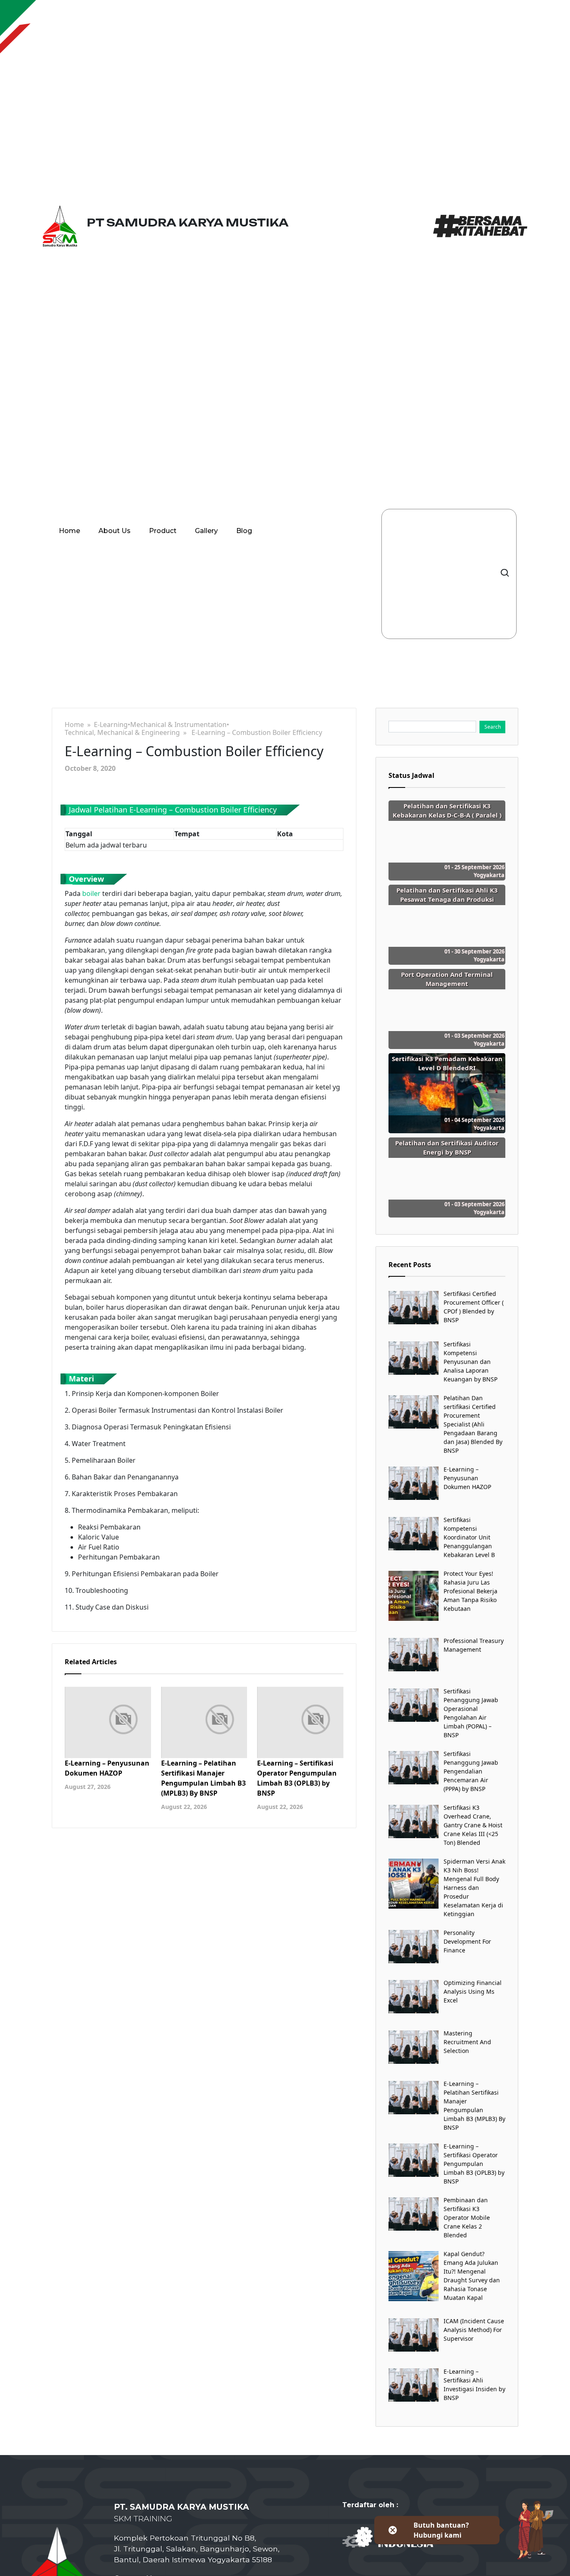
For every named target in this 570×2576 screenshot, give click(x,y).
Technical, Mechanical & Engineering (122, 733)
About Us (115, 531)
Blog (244, 531)
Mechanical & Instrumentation (178, 725)
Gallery (206, 531)
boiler (91, 893)
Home (69, 531)
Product (163, 531)
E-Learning (111, 725)
